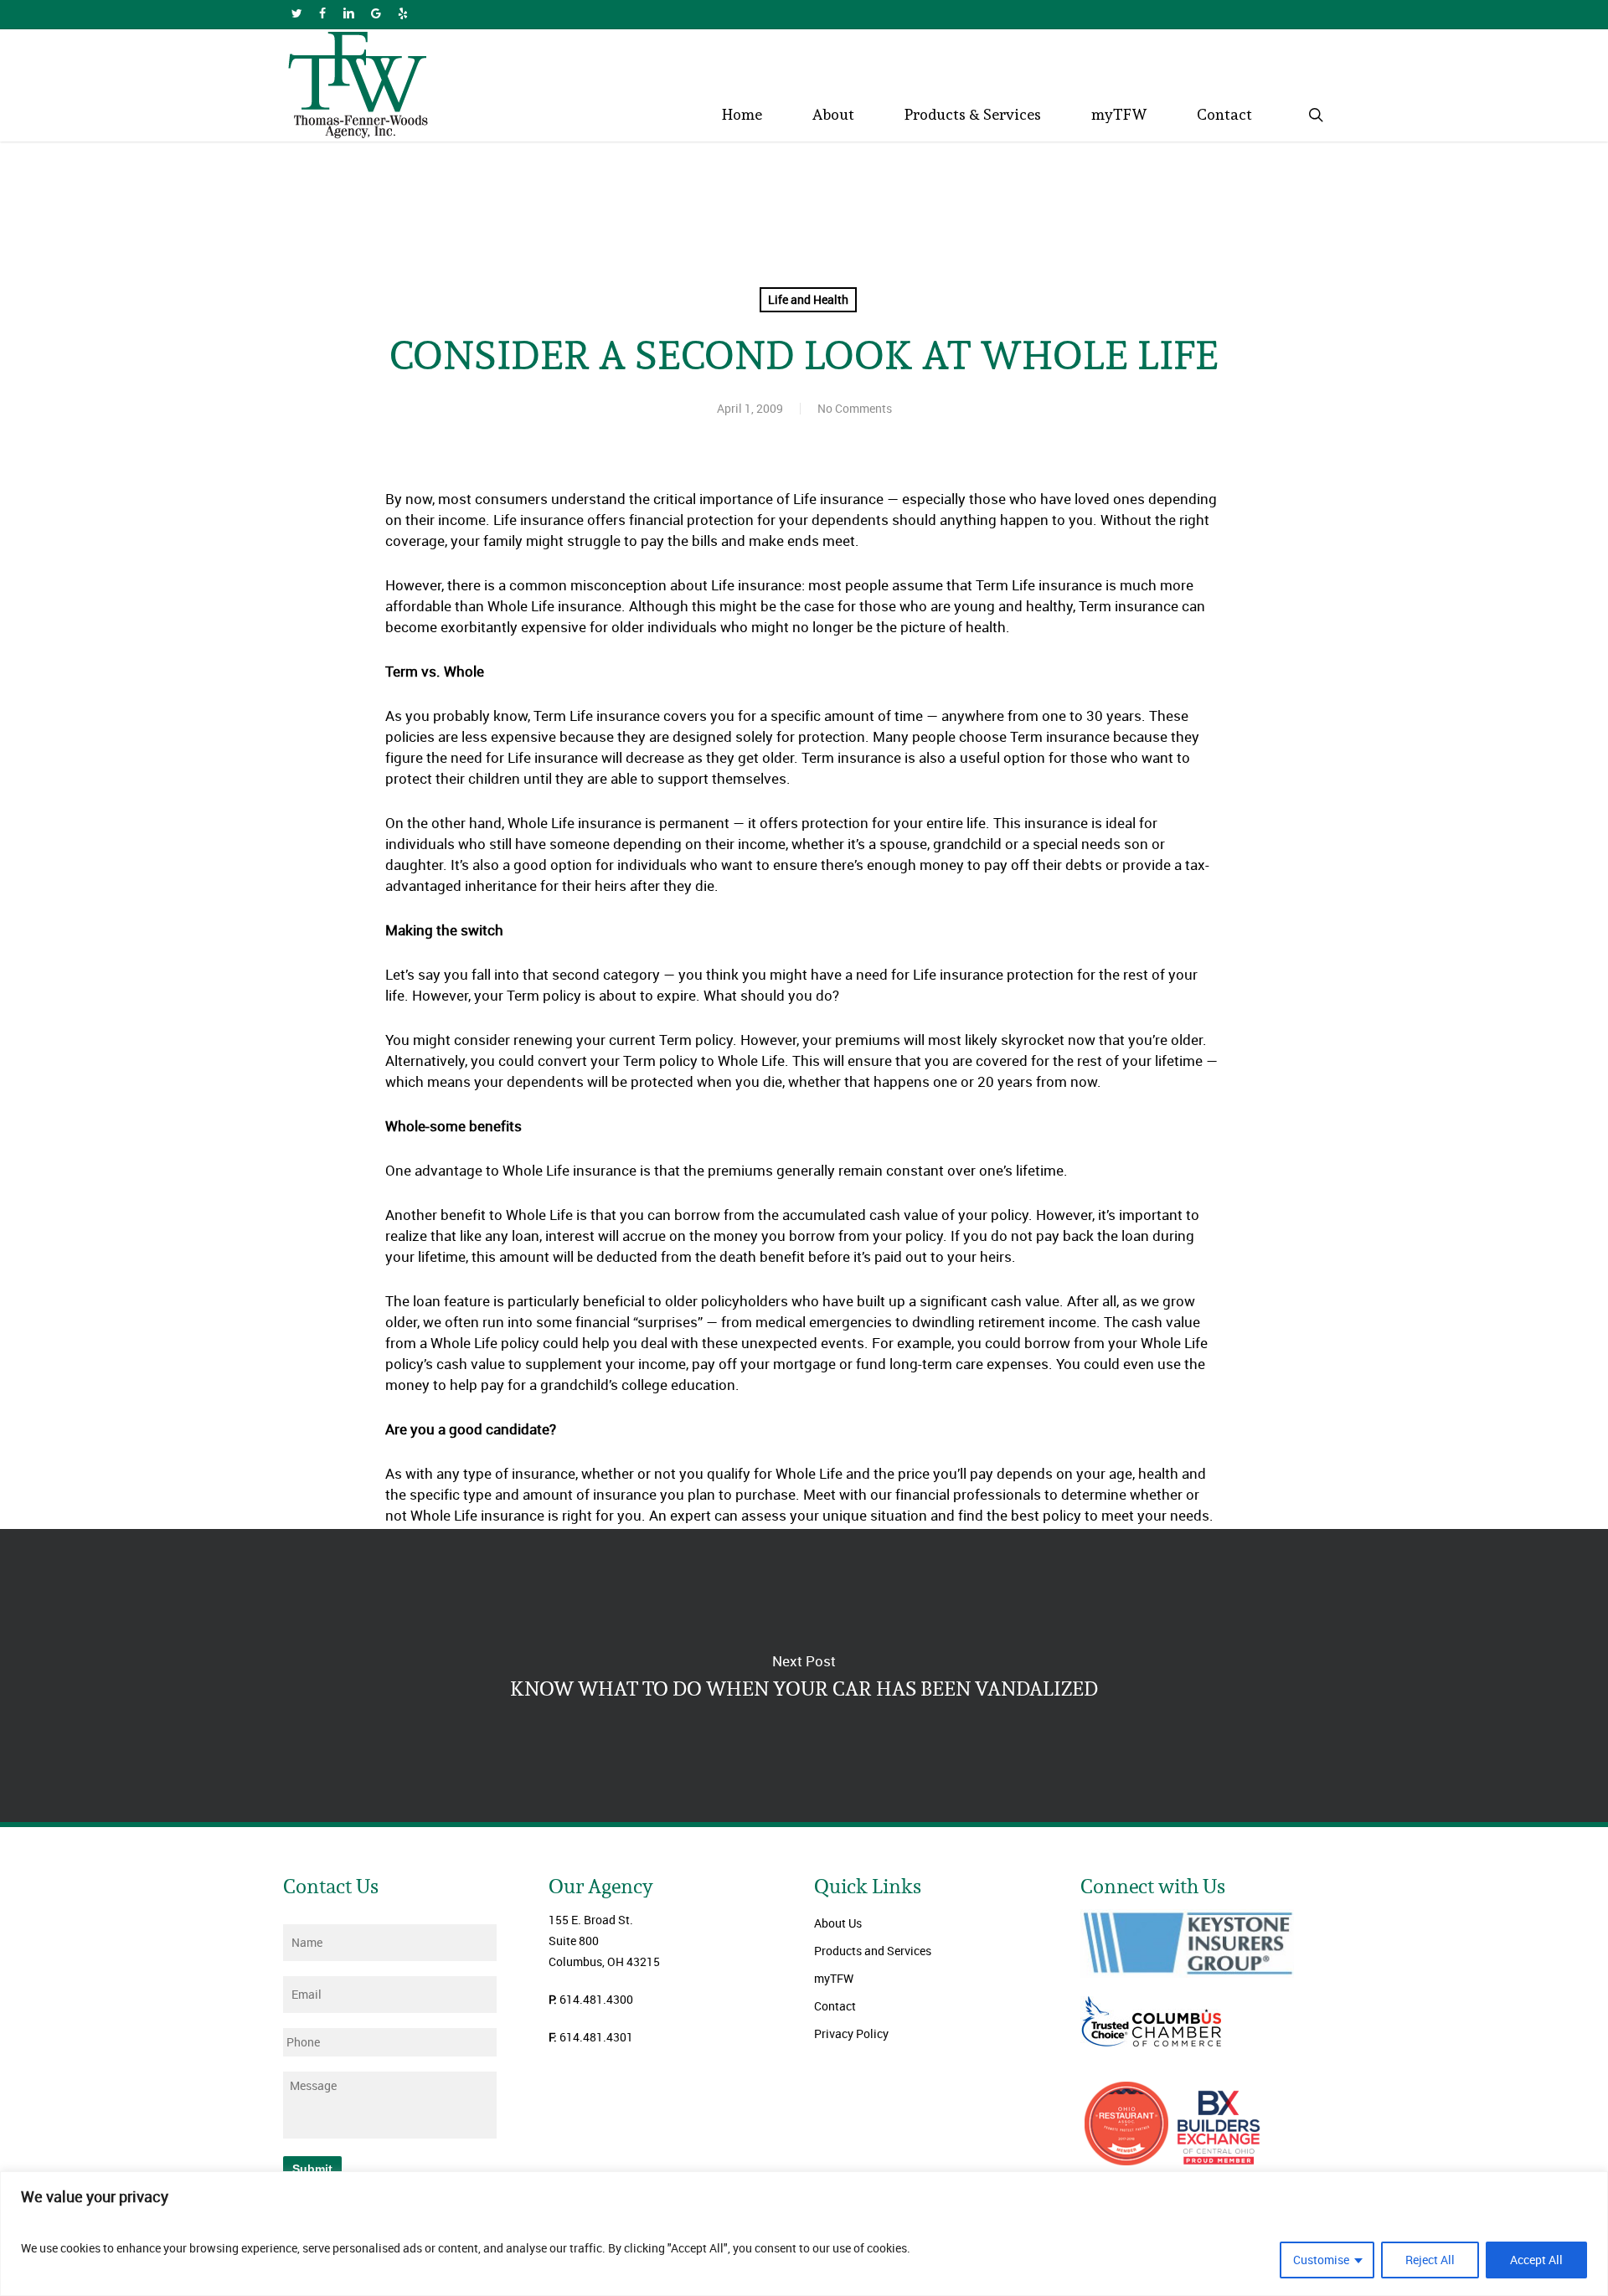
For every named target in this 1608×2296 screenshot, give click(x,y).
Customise (1321, 2260)
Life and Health (808, 299)
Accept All (1536, 2260)
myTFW (834, 1978)
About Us (838, 1923)
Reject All (1430, 2260)
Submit (312, 2169)
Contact (835, 2006)
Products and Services (873, 1951)
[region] (804, 2234)
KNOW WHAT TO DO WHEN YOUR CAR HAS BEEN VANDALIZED (804, 1676)
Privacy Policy (851, 2033)
